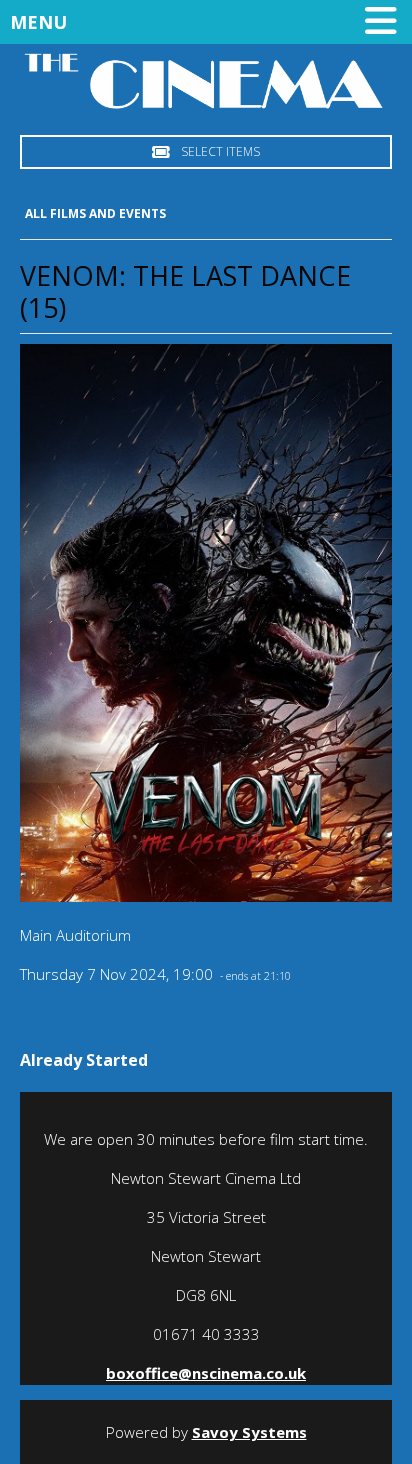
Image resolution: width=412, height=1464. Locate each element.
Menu (38, 22)
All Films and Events (95, 213)
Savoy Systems (249, 1432)
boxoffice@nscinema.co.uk (206, 1373)
